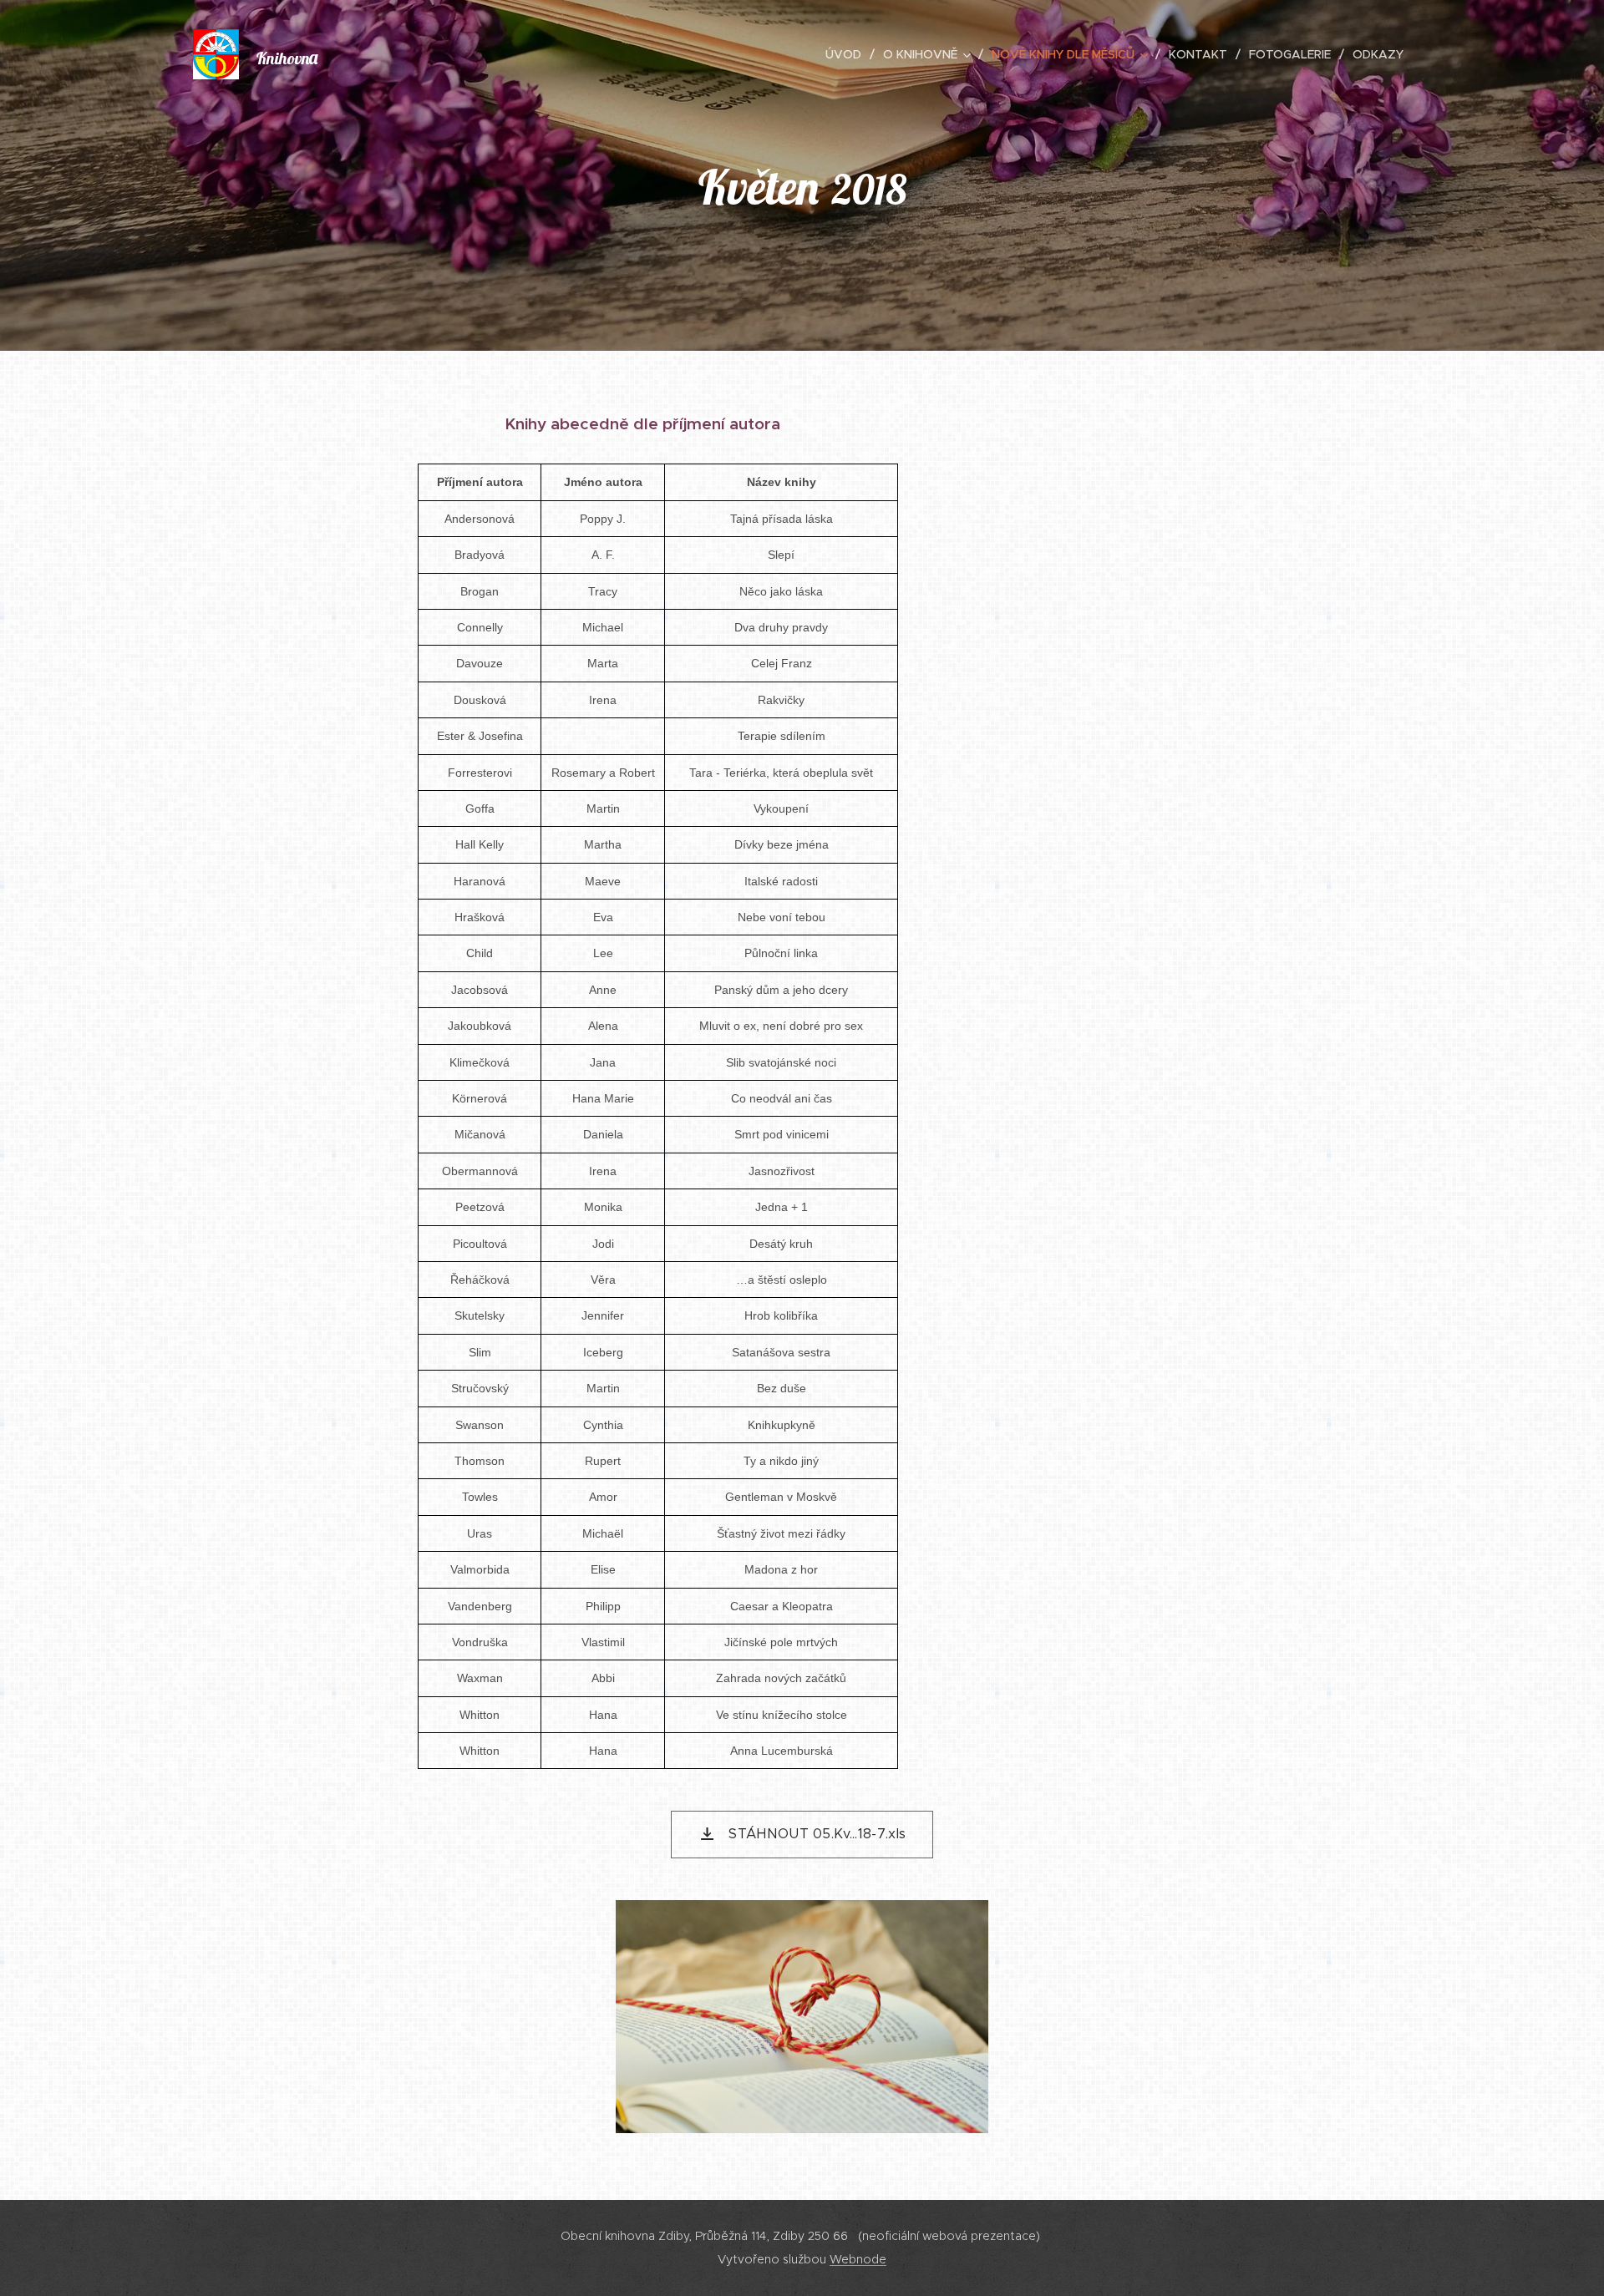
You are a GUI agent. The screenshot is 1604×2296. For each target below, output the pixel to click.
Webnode (858, 2259)
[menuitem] (848, 54)
